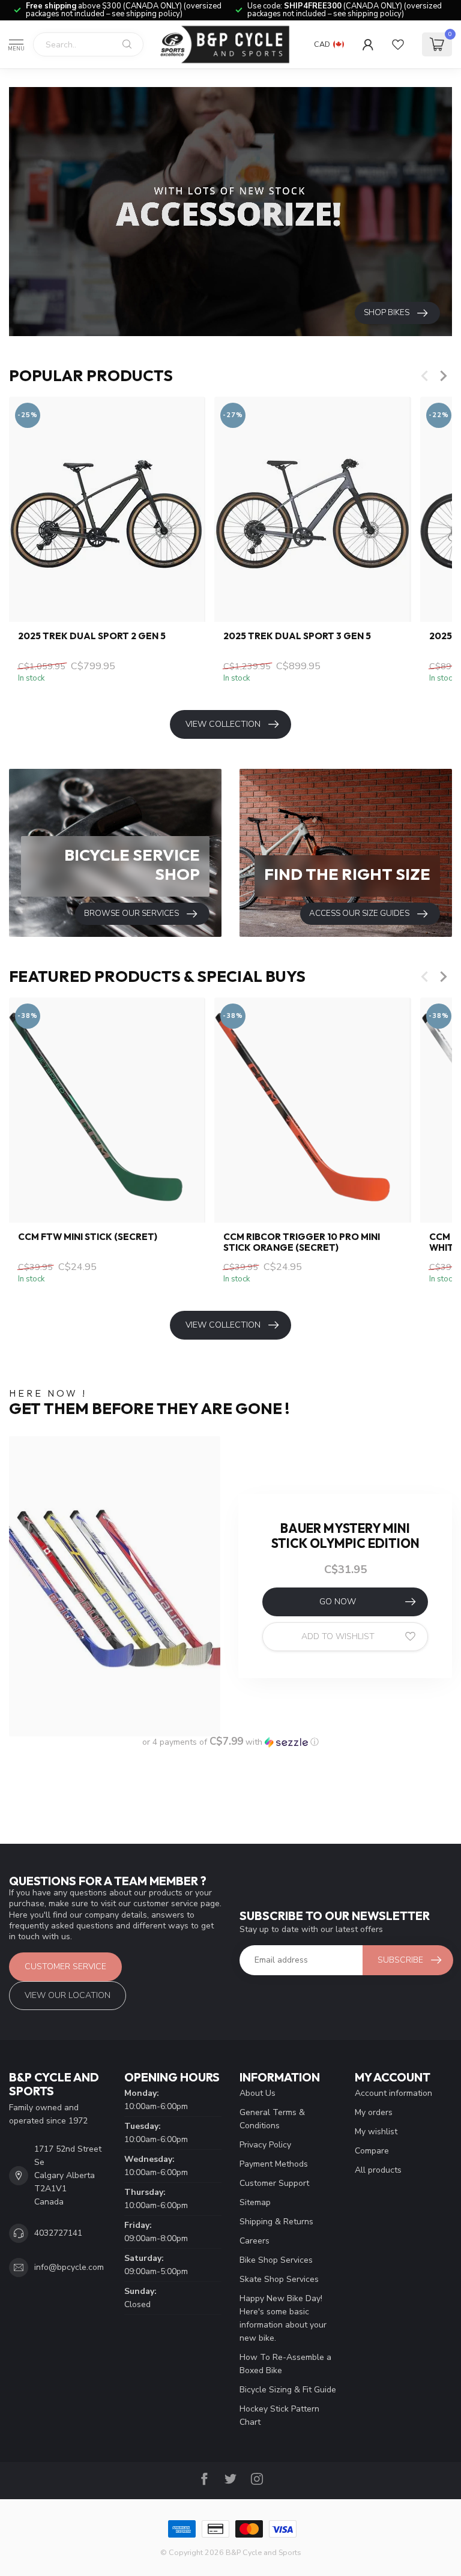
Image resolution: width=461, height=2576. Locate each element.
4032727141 (58, 2233)
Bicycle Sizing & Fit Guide (288, 2390)
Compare (372, 2151)
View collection (223, 724)
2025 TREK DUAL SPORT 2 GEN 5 (92, 636)
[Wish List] (398, 44)
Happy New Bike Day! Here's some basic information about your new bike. (283, 2318)
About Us (258, 2093)
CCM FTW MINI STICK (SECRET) (88, 1237)
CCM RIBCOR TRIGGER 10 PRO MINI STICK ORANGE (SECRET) (302, 1242)
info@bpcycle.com (69, 2267)
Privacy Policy (265, 2145)
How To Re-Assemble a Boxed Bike (285, 2364)
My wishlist (376, 2132)
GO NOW (338, 1602)
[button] (230, 1742)
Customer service (65, 1967)
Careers (255, 2241)
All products (378, 2170)
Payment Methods (274, 2164)
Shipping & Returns (276, 2222)
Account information (393, 2093)
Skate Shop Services (279, 2279)
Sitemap (255, 2202)
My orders (374, 2112)
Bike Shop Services (276, 2260)
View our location (68, 1995)
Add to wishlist (338, 1636)
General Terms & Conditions (272, 2119)
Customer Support (274, 2183)
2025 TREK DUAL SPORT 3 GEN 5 (297, 636)
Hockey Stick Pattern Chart (279, 2415)
